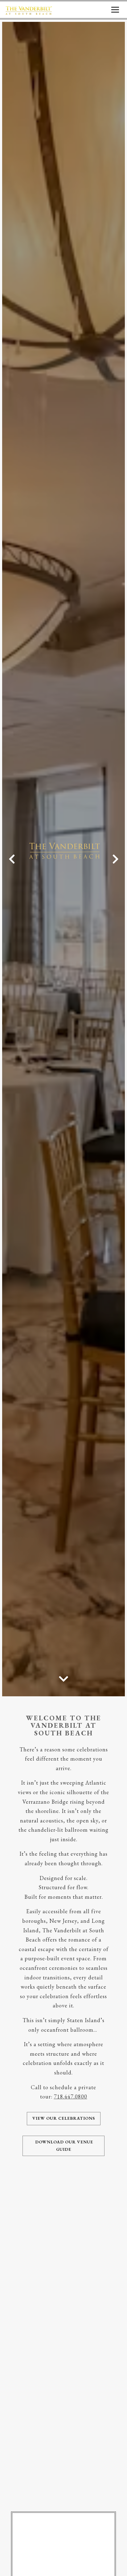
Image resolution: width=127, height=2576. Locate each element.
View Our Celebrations (64, 2118)
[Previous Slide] (12, 859)
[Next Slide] (115, 859)
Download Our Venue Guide (63, 2146)
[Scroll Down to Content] (63, 1678)
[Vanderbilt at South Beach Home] (29, 10)
